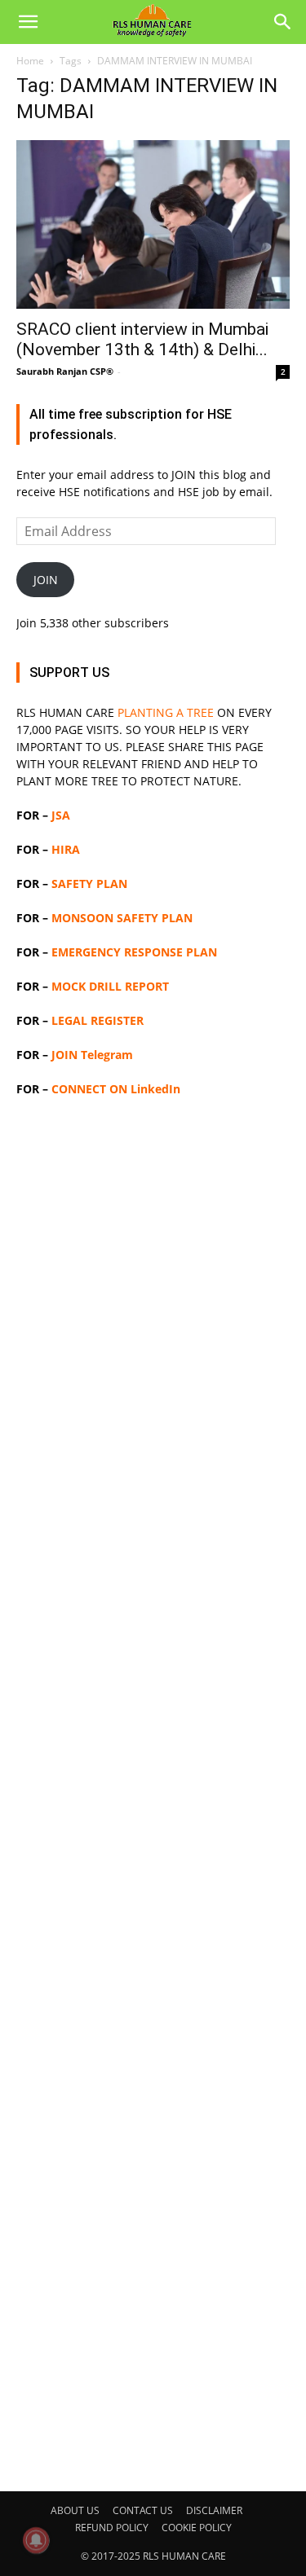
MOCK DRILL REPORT (110, 986)
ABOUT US (75, 2510)
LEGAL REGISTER (98, 1020)
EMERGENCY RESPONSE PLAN (134, 952)
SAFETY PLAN (89, 884)
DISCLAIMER (214, 2510)
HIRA (66, 849)
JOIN (46, 580)
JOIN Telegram (92, 1055)
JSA (61, 815)
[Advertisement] (153, 1792)
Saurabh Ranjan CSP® (65, 371)
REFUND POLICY (112, 2528)
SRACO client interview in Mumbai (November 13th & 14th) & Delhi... (142, 339)
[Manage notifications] (36, 2540)
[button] (28, 22)
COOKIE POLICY (197, 2528)
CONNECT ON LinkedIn (116, 1089)
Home (30, 61)
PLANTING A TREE (166, 712)
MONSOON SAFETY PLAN (122, 918)
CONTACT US (143, 2510)
